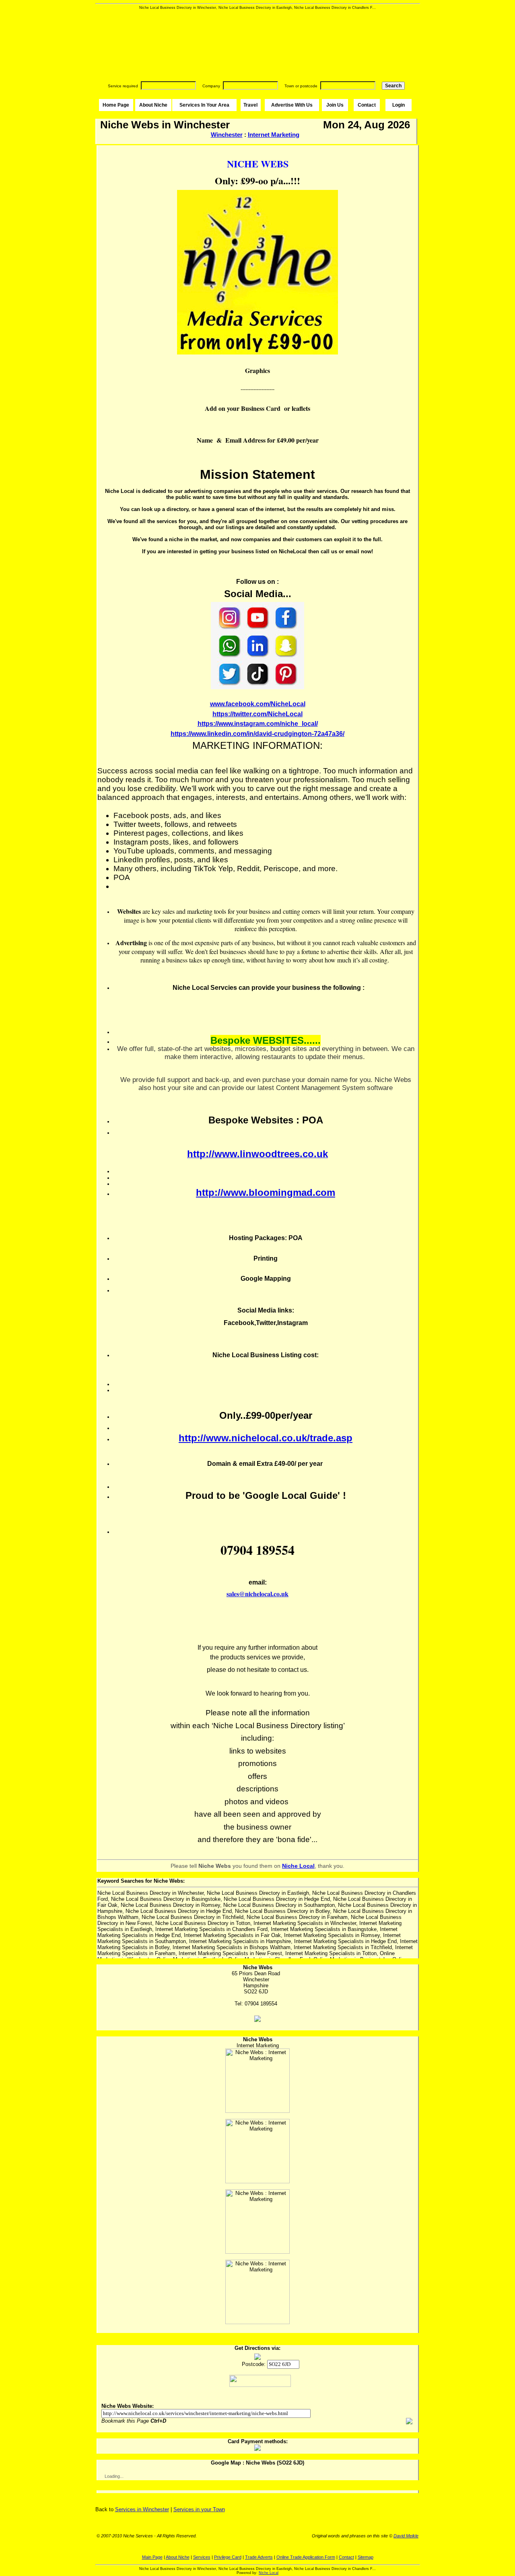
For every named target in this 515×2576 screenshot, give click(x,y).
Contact (367, 105)
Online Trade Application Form (306, 2557)
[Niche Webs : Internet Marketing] (257, 2081)
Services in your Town (199, 2509)
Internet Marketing (274, 135)
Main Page (152, 2557)
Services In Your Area (204, 105)
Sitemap (366, 2557)
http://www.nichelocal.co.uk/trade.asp (266, 1438)
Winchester (227, 135)
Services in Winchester (142, 2509)
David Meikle (406, 2536)
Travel (250, 105)
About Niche (153, 105)
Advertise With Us (292, 105)
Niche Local (269, 2573)
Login (399, 105)
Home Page (116, 105)
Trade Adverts (259, 2557)
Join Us (335, 105)
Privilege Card (228, 2557)
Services (202, 2557)
